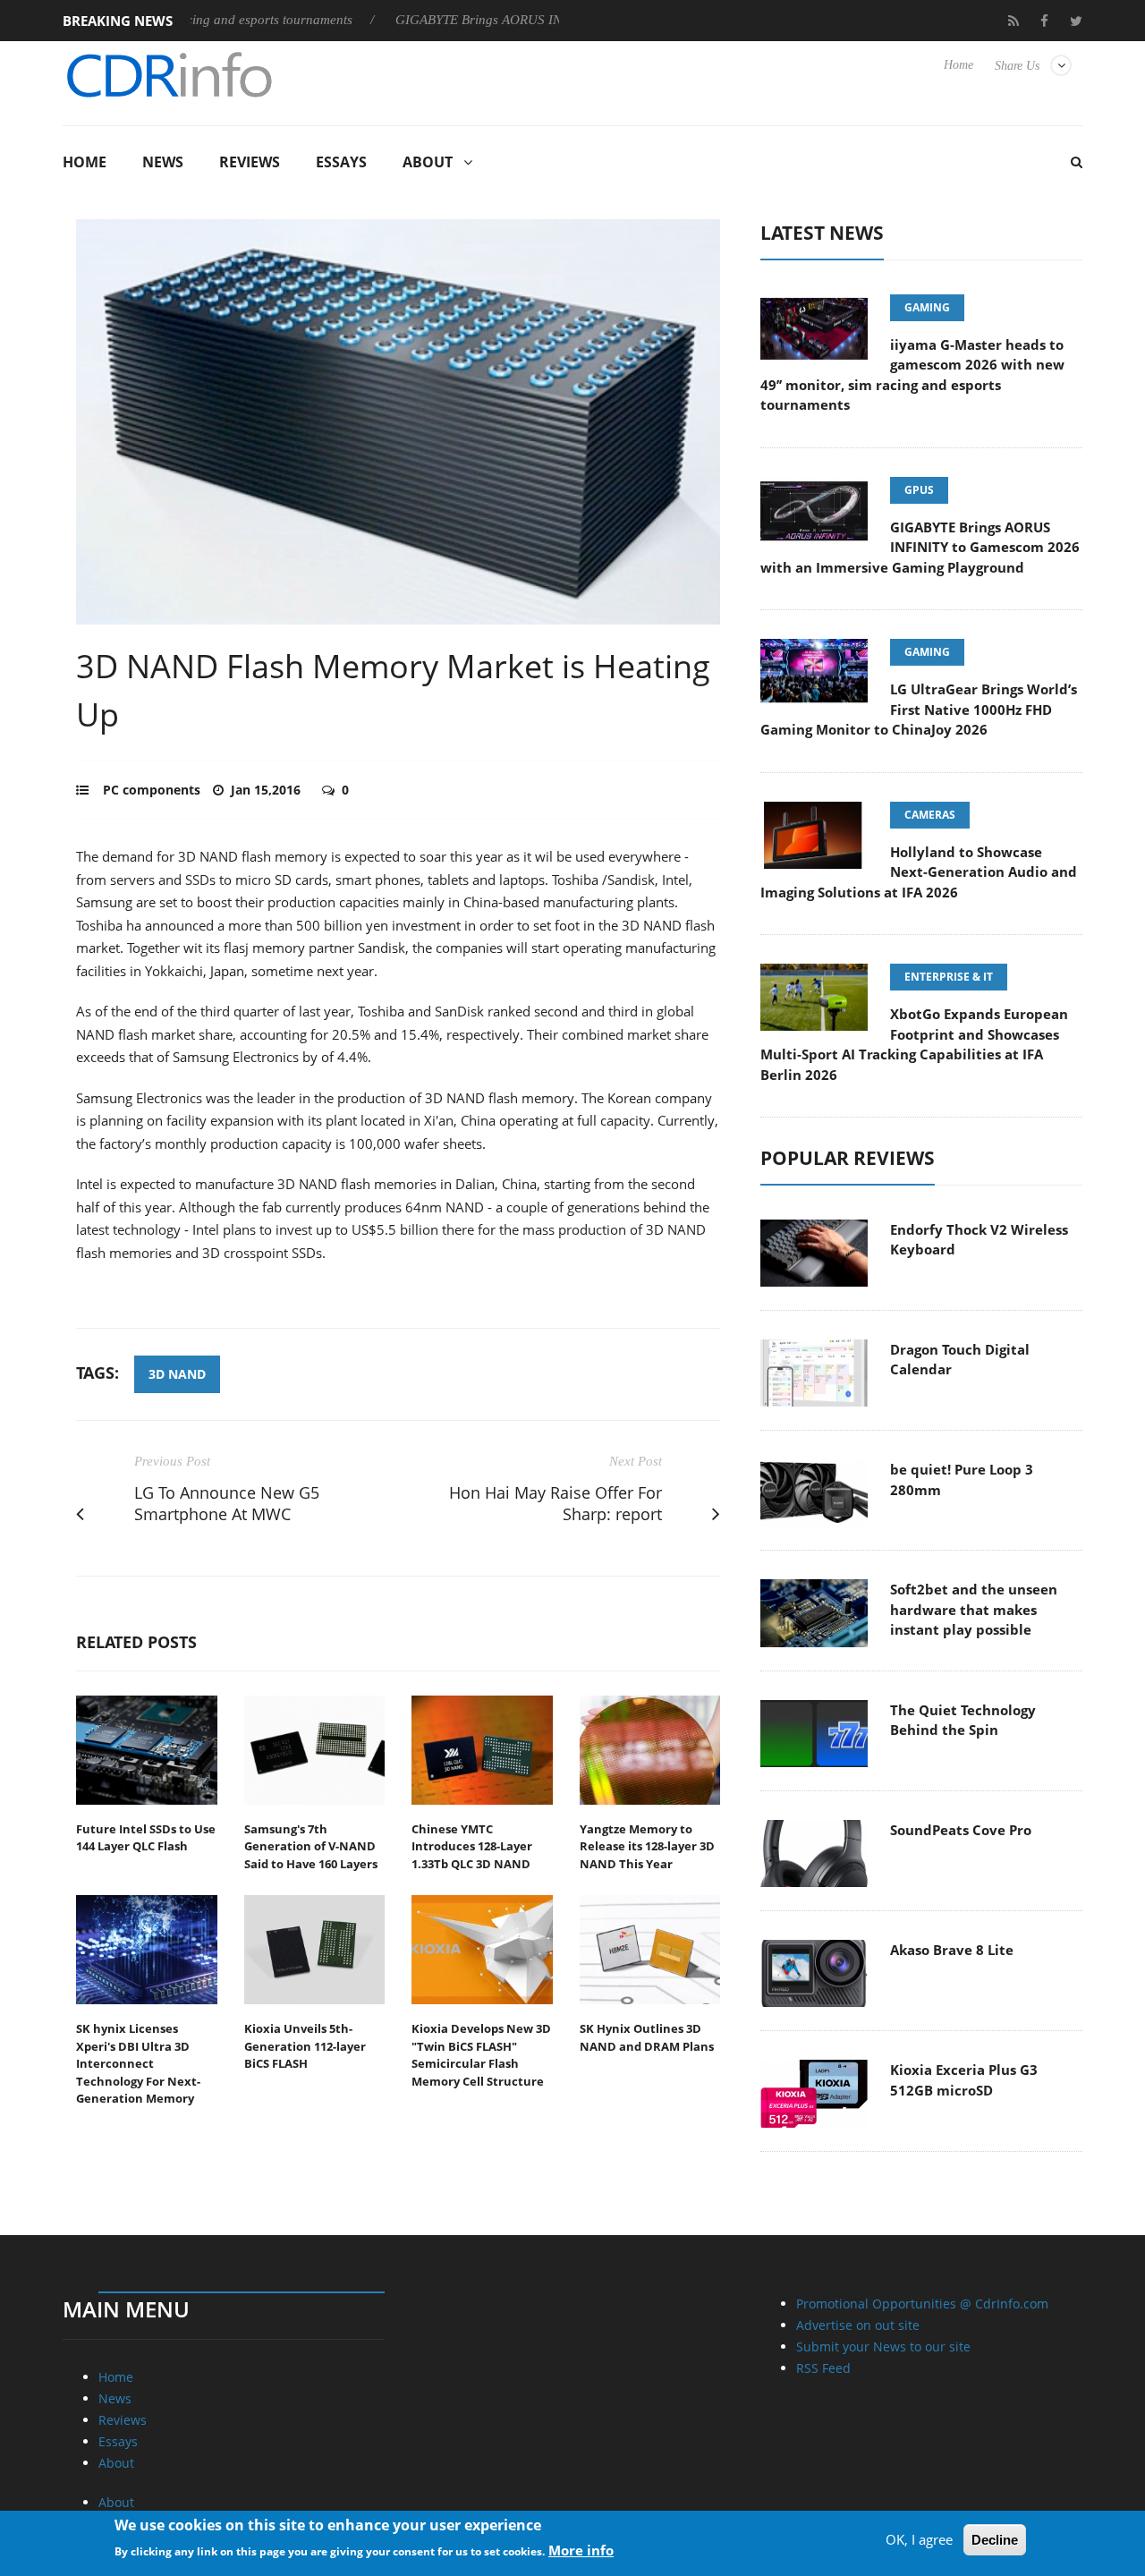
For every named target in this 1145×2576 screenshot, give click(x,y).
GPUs (919, 490)
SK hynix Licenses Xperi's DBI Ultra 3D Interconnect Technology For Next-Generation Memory (138, 2063)
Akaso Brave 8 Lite (952, 1950)
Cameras (930, 815)
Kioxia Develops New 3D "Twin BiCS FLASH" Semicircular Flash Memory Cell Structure (481, 2055)
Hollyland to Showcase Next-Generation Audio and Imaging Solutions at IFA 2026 (919, 872)
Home (958, 65)
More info (581, 2550)
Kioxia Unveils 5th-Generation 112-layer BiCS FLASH (305, 2046)
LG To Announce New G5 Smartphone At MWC (227, 1504)
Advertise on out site (858, 2325)
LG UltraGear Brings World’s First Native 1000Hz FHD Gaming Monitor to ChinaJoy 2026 (919, 709)
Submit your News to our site (883, 2346)
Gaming (927, 307)
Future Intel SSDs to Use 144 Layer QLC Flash (146, 1838)
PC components (152, 790)
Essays (341, 162)
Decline (995, 2540)
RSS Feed (823, 2368)
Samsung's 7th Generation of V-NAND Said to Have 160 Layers (311, 1846)
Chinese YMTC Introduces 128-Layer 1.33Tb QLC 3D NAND (472, 1846)
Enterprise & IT (949, 977)
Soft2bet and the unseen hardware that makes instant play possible (974, 1609)
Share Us (1017, 66)
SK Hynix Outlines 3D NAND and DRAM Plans (647, 2037)
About (428, 162)
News (163, 162)
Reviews (250, 162)
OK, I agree (919, 2539)
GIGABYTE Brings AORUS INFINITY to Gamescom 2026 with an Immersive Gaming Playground (920, 547)
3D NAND (177, 1374)
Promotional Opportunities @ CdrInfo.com (922, 2304)
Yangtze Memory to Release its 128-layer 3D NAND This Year (647, 1846)
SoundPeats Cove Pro (961, 1830)
